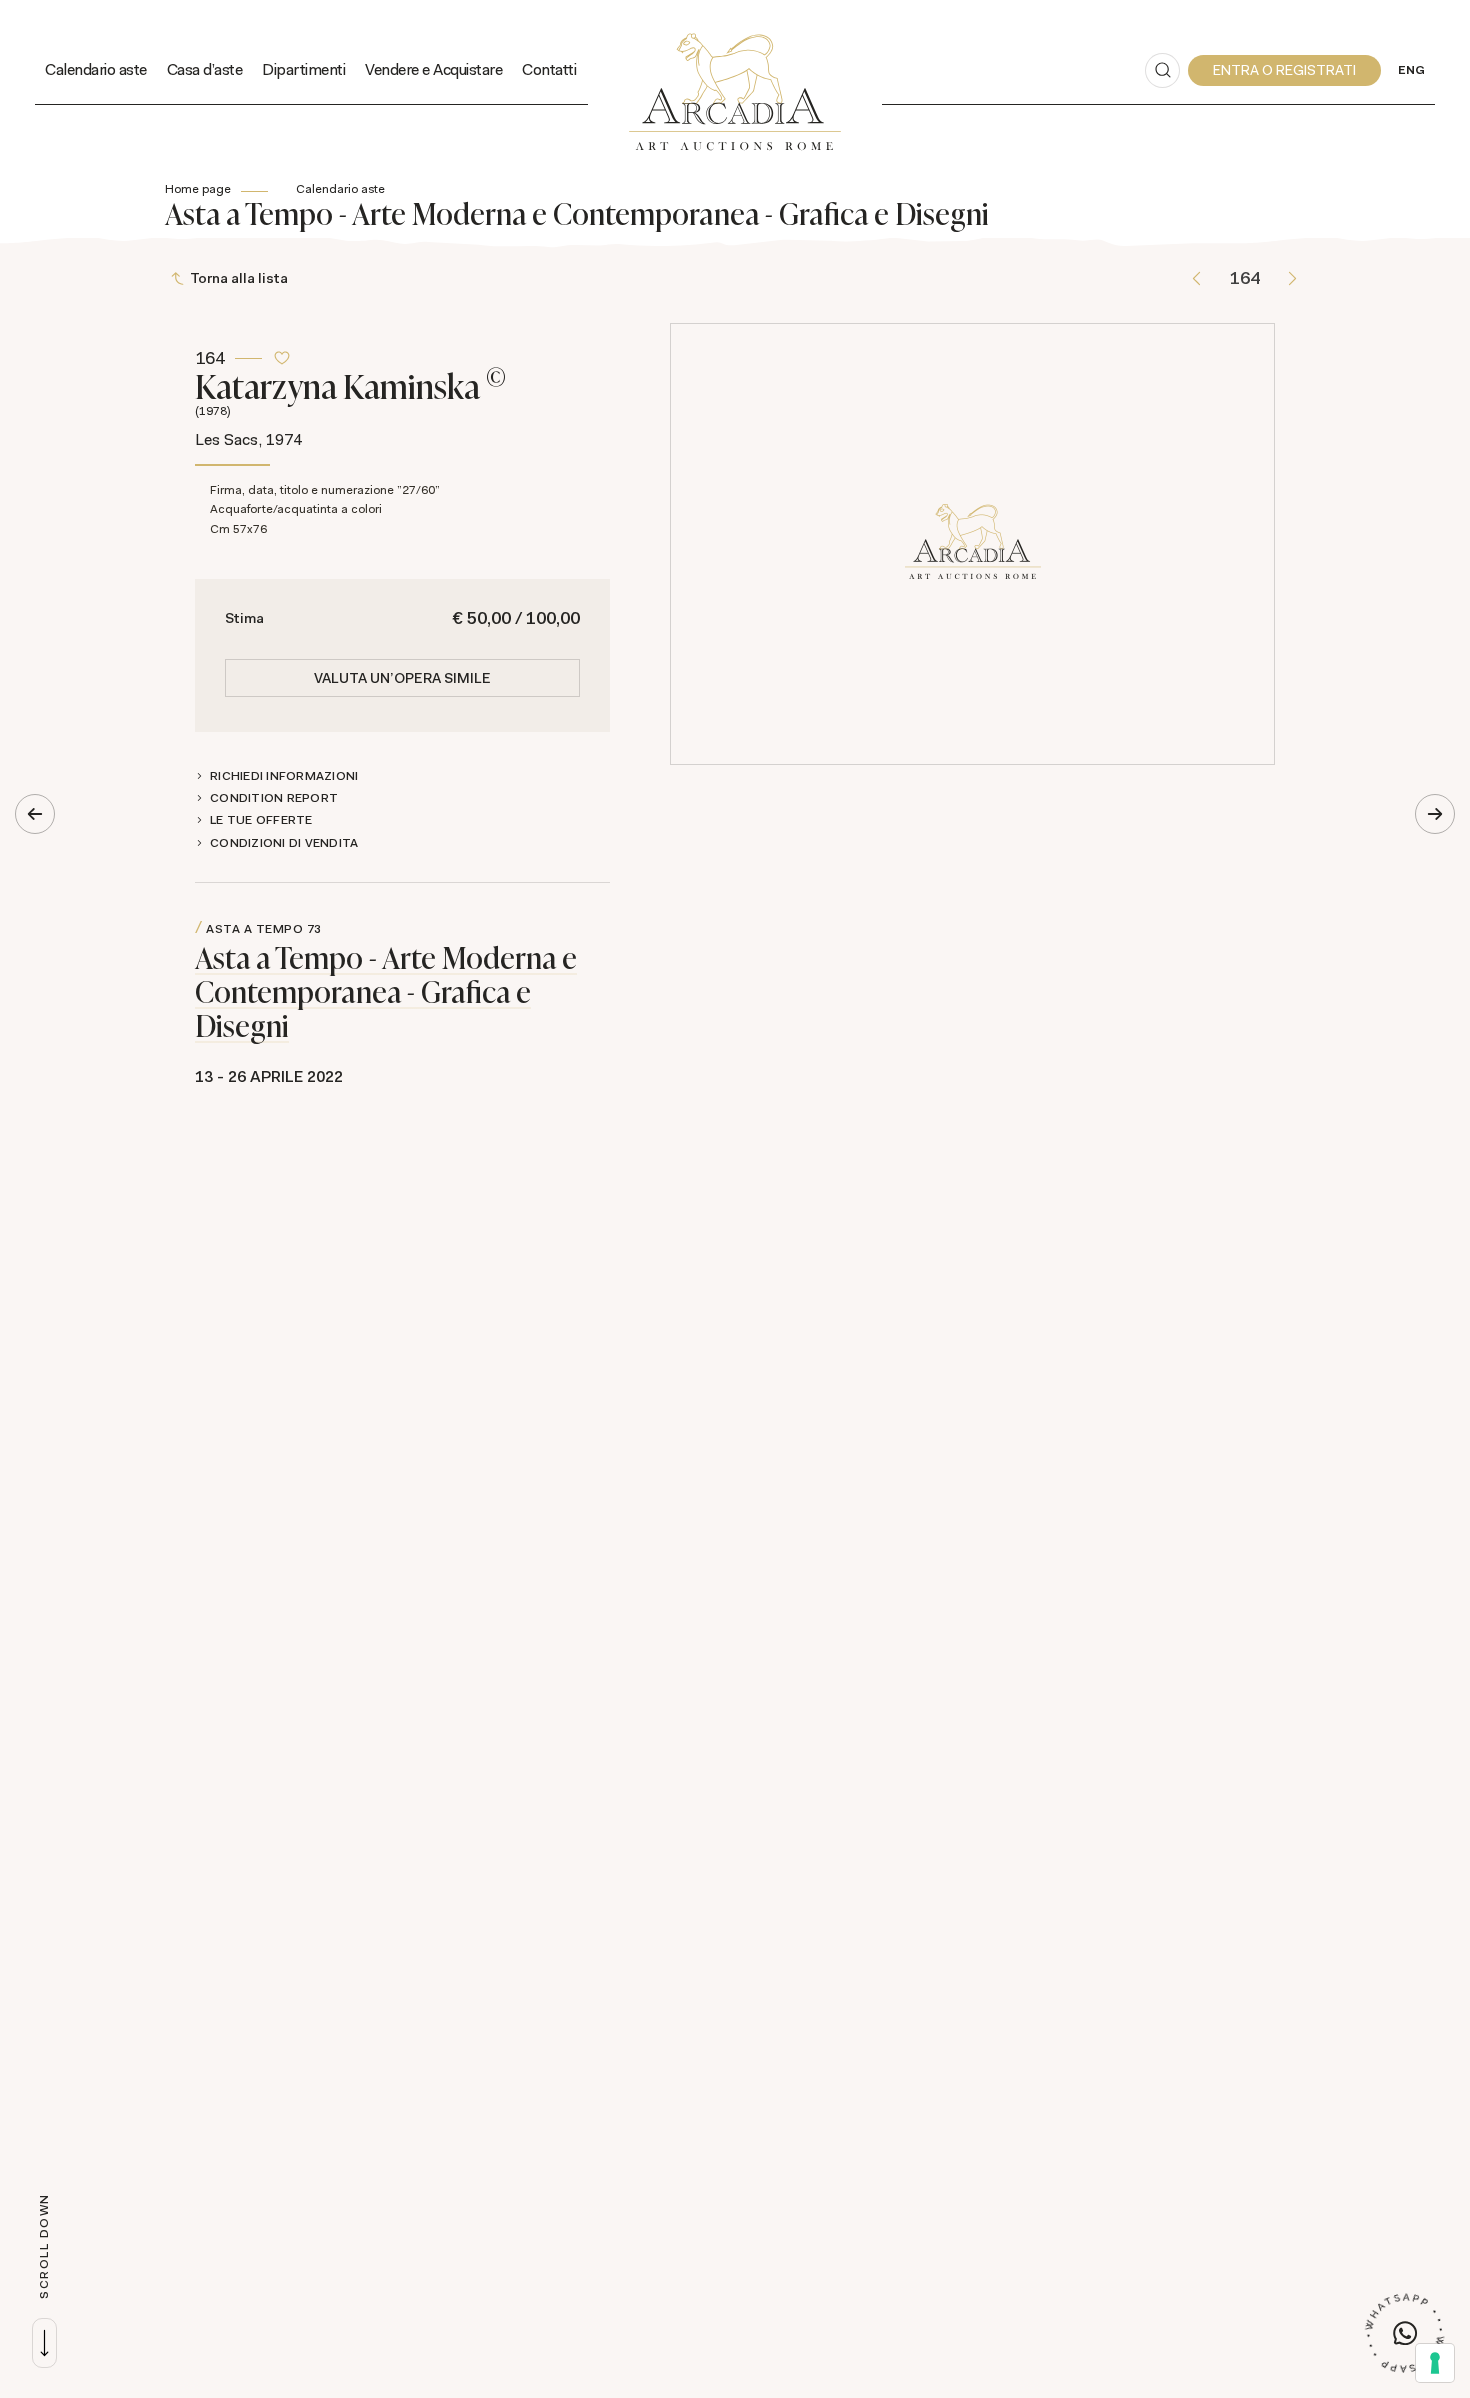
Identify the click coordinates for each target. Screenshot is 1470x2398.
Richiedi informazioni (284, 776)
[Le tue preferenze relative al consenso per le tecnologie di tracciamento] (1435, 2363)
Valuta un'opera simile (402, 678)
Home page (198, 189)
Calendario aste (96, 69)
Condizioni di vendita (284, 843)
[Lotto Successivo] (1292, 278)
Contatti (549, 69)
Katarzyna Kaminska (350, 390)
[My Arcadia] (1284, 70)
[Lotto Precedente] (1196, 278)
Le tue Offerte (261, 820)
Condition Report (274, 798)
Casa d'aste (205, 69)
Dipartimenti (303, 69)
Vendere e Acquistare (433, 69)
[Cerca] (1162, 70)
